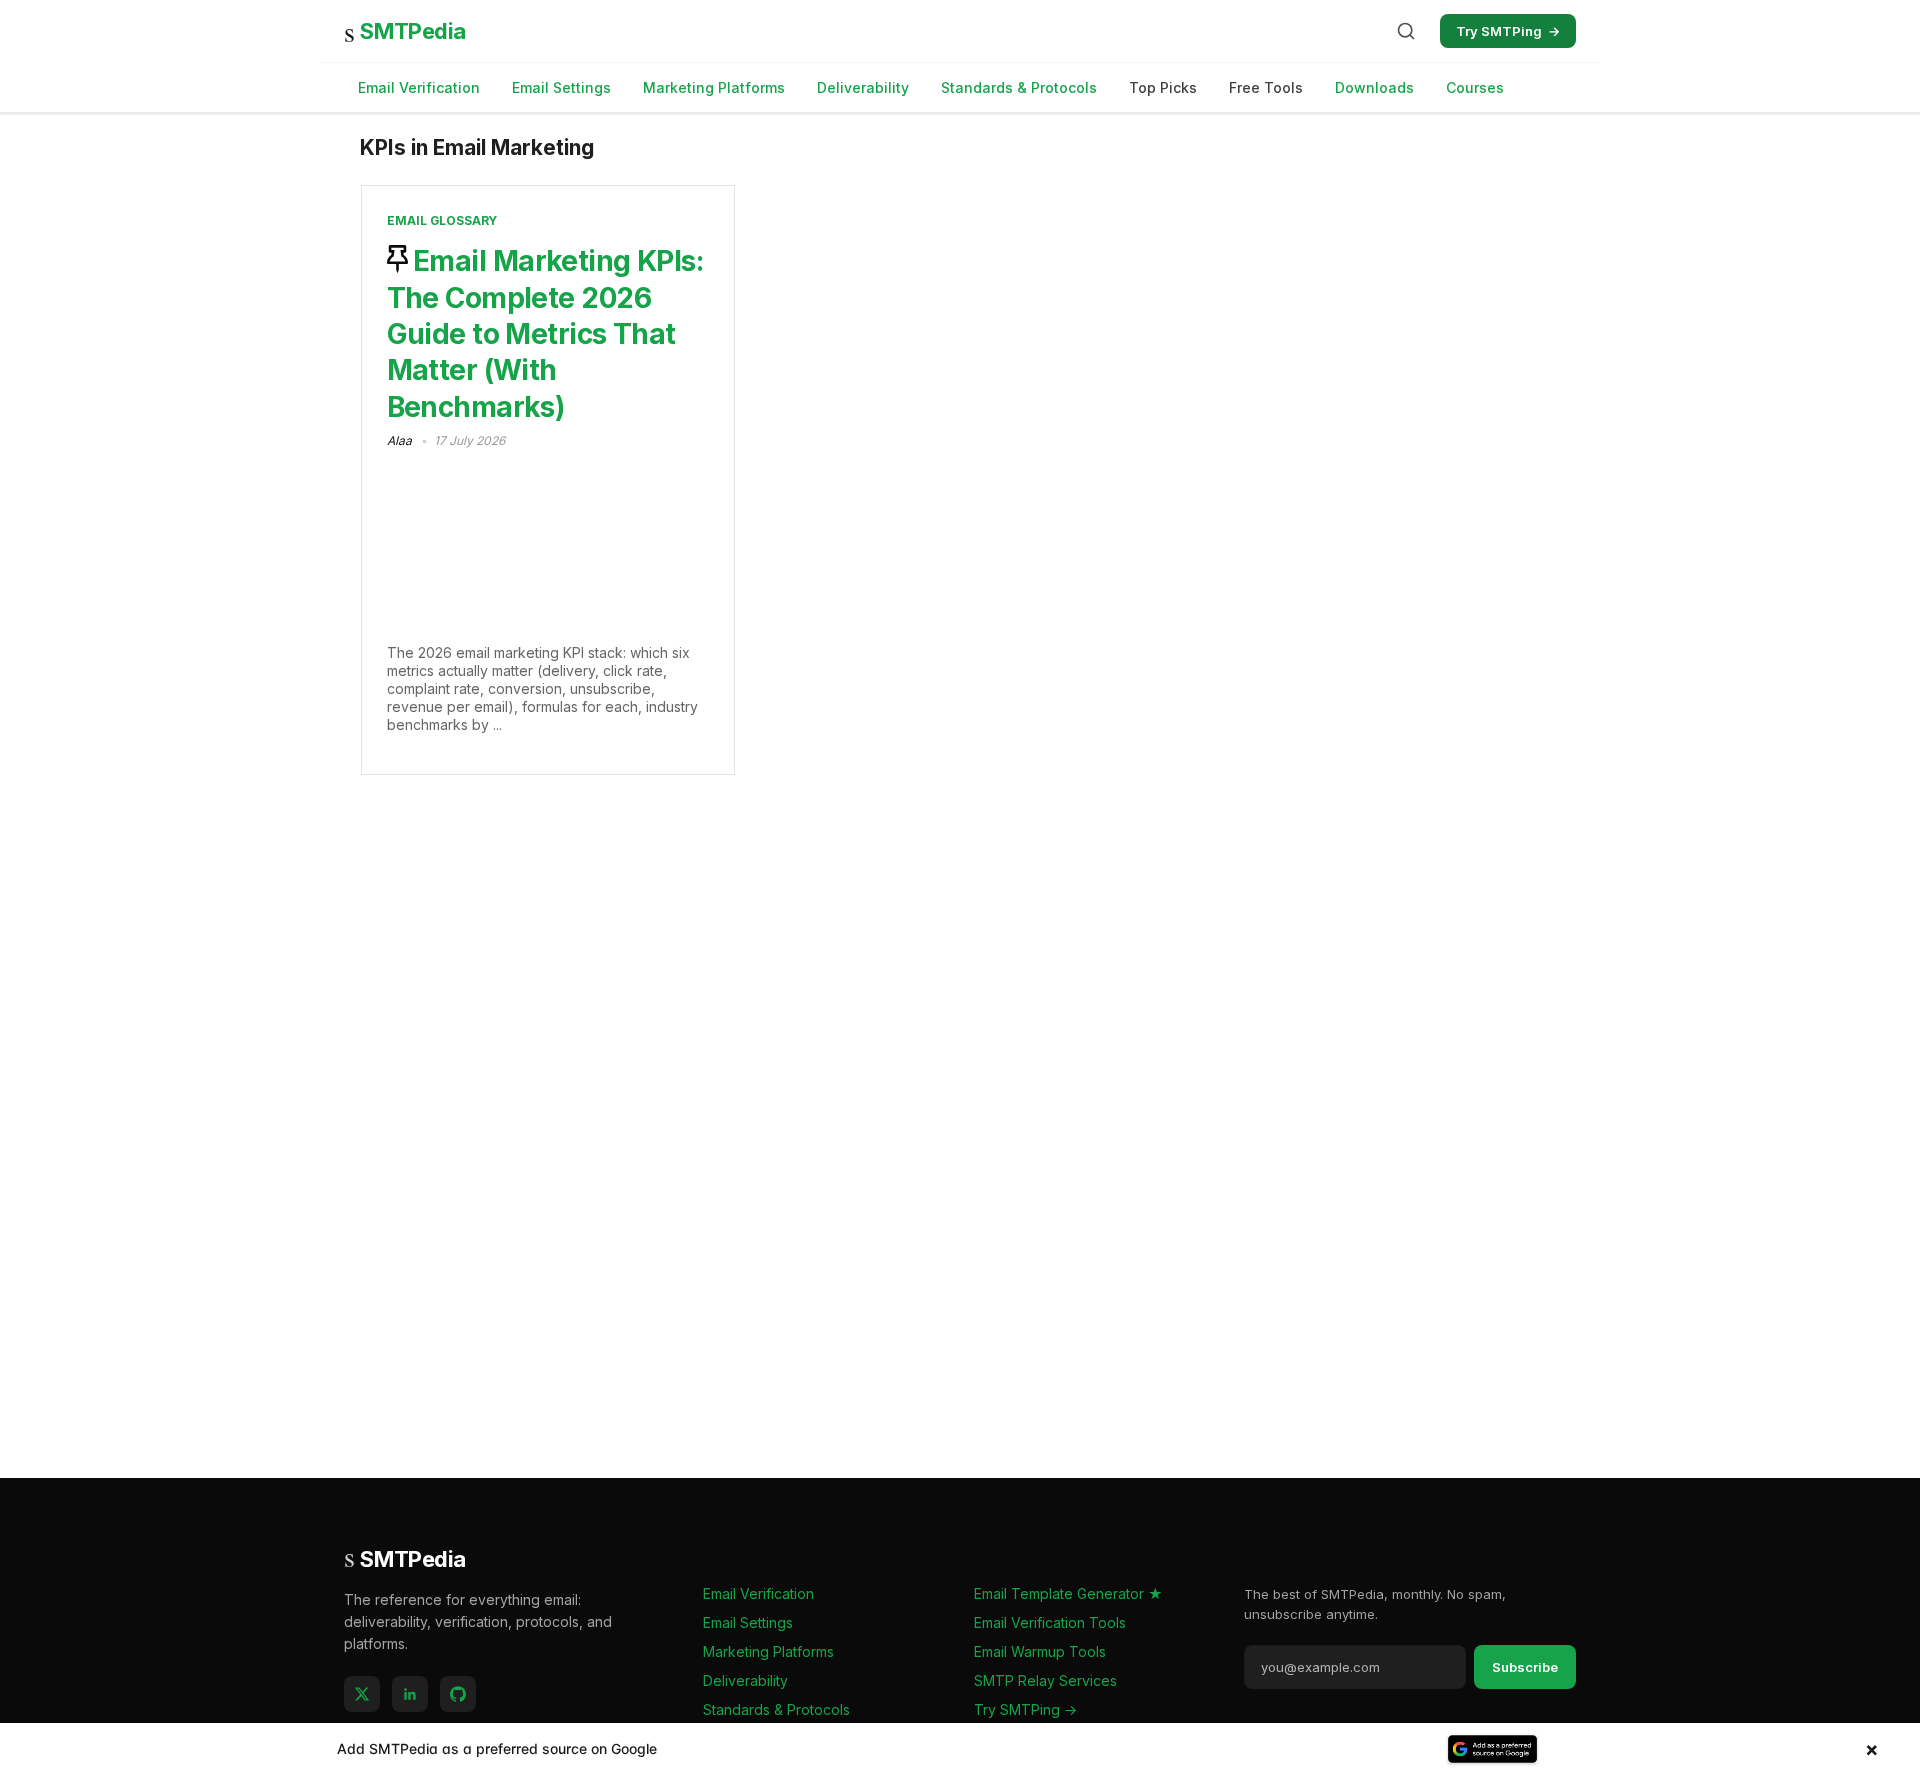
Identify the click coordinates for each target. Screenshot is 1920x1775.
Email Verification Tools (1050, 1622)
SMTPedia (405, 31)
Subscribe (1525, 1667)
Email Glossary (442, 220)
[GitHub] (458, 1694)
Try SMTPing (1508, 31)
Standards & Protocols (1019, 87)
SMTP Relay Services (1045, 1680)
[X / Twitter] (362, 1694)
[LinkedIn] (410, 1694)
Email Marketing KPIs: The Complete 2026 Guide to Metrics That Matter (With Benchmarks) (545, 334)
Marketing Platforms (714, 87)
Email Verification (419, 87)
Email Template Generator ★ (1068, 1593)
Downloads (1374, 87)
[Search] (1406, 31)
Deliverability (863, 87)
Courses (1475, 87)
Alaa (399, 440)
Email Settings (561, 87)
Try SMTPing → (1025, 1709)
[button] (960, 1749)
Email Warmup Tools (1040, 1651)
